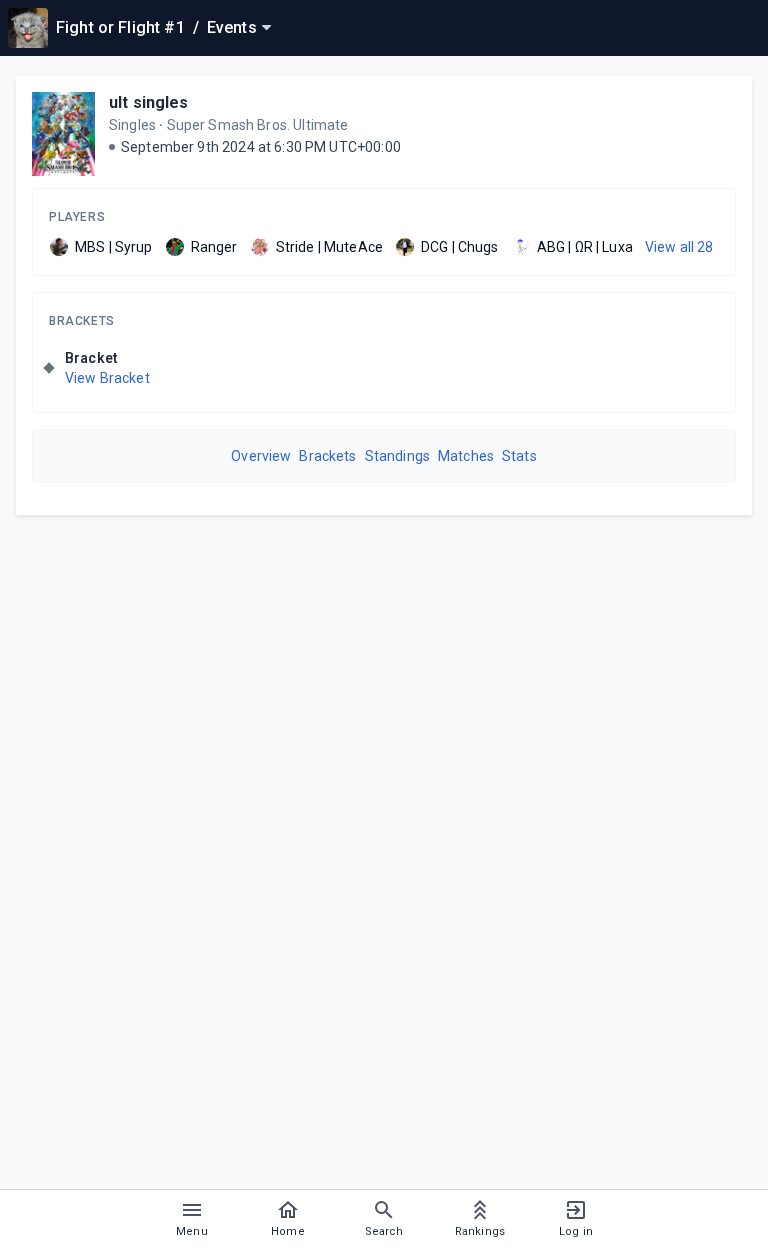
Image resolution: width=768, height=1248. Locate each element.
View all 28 (679, 247)
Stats (519, 456)
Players (77, 217)
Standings (397, 456)
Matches (466, 456)
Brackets (82, 321)
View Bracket (107, 378)
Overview (261, 456)
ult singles (149, 102)
